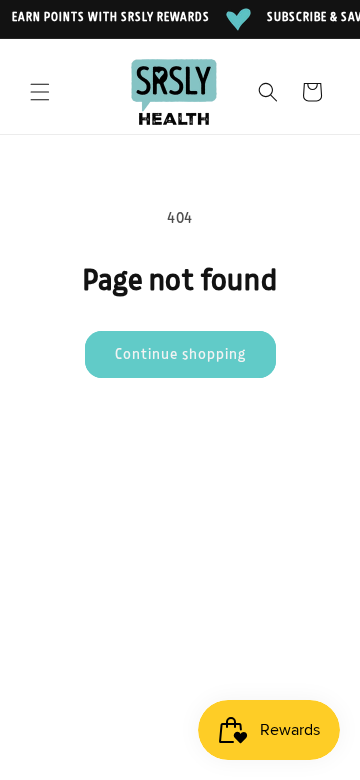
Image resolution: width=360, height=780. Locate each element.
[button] (40, 92)
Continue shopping (180, 354)
